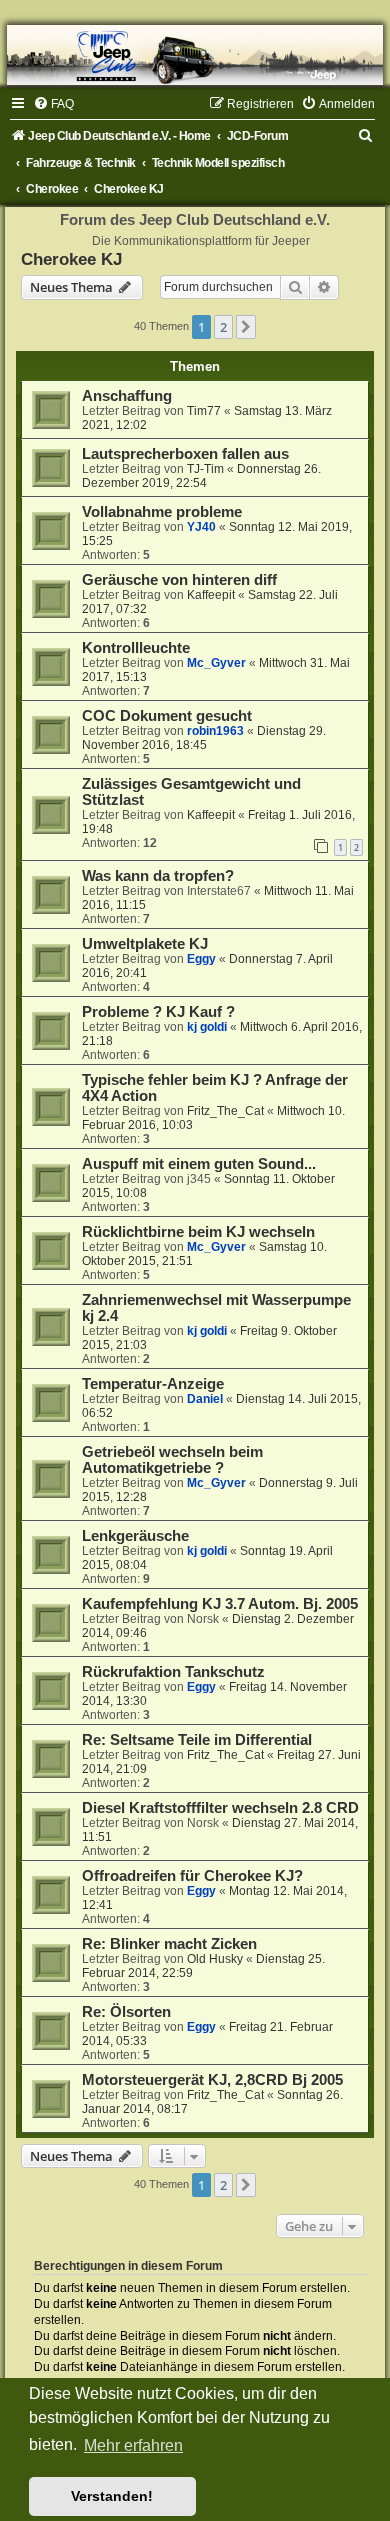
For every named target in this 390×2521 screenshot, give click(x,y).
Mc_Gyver (216, 663)
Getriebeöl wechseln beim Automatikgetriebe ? (172, 1460)
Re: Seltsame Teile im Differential (197, 1740)
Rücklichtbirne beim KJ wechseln (198, 1232)
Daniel (205, 1399)
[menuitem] (53, 104)
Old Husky (215, 1959)
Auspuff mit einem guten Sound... (199, 1164)
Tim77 (204, 411)
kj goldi (207, 1027)
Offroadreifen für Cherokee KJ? (192, 1876)
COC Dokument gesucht (167, 716)
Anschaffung (127, 396)
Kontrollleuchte (136, 648)
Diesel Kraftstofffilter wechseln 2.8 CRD (220, 1808)
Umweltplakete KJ (145, 944)
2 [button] (223, 327)
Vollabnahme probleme (162, 512)
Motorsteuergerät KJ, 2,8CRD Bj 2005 (212, 2080)
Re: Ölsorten (126, 2012)
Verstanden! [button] (112, 2496)
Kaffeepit (211, 595)
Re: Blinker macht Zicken (169, 1944)
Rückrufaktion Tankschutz (173, 1672)
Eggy (201, 959)
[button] (246, 327)
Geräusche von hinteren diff (179, 580)
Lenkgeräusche (135, 1536)
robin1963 (215, 731)
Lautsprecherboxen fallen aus (185, 454)
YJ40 (201, 527)
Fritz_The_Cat (225, 1111)
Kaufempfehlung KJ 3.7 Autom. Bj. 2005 (220, 1604)
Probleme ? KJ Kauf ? (158, 1012)
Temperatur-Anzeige (153, 1384)
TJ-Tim (205, 469)
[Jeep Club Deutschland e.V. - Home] (195, 55)
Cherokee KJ (71, 259)
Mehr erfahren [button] (133, 2445)
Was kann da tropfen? (158, 876)
